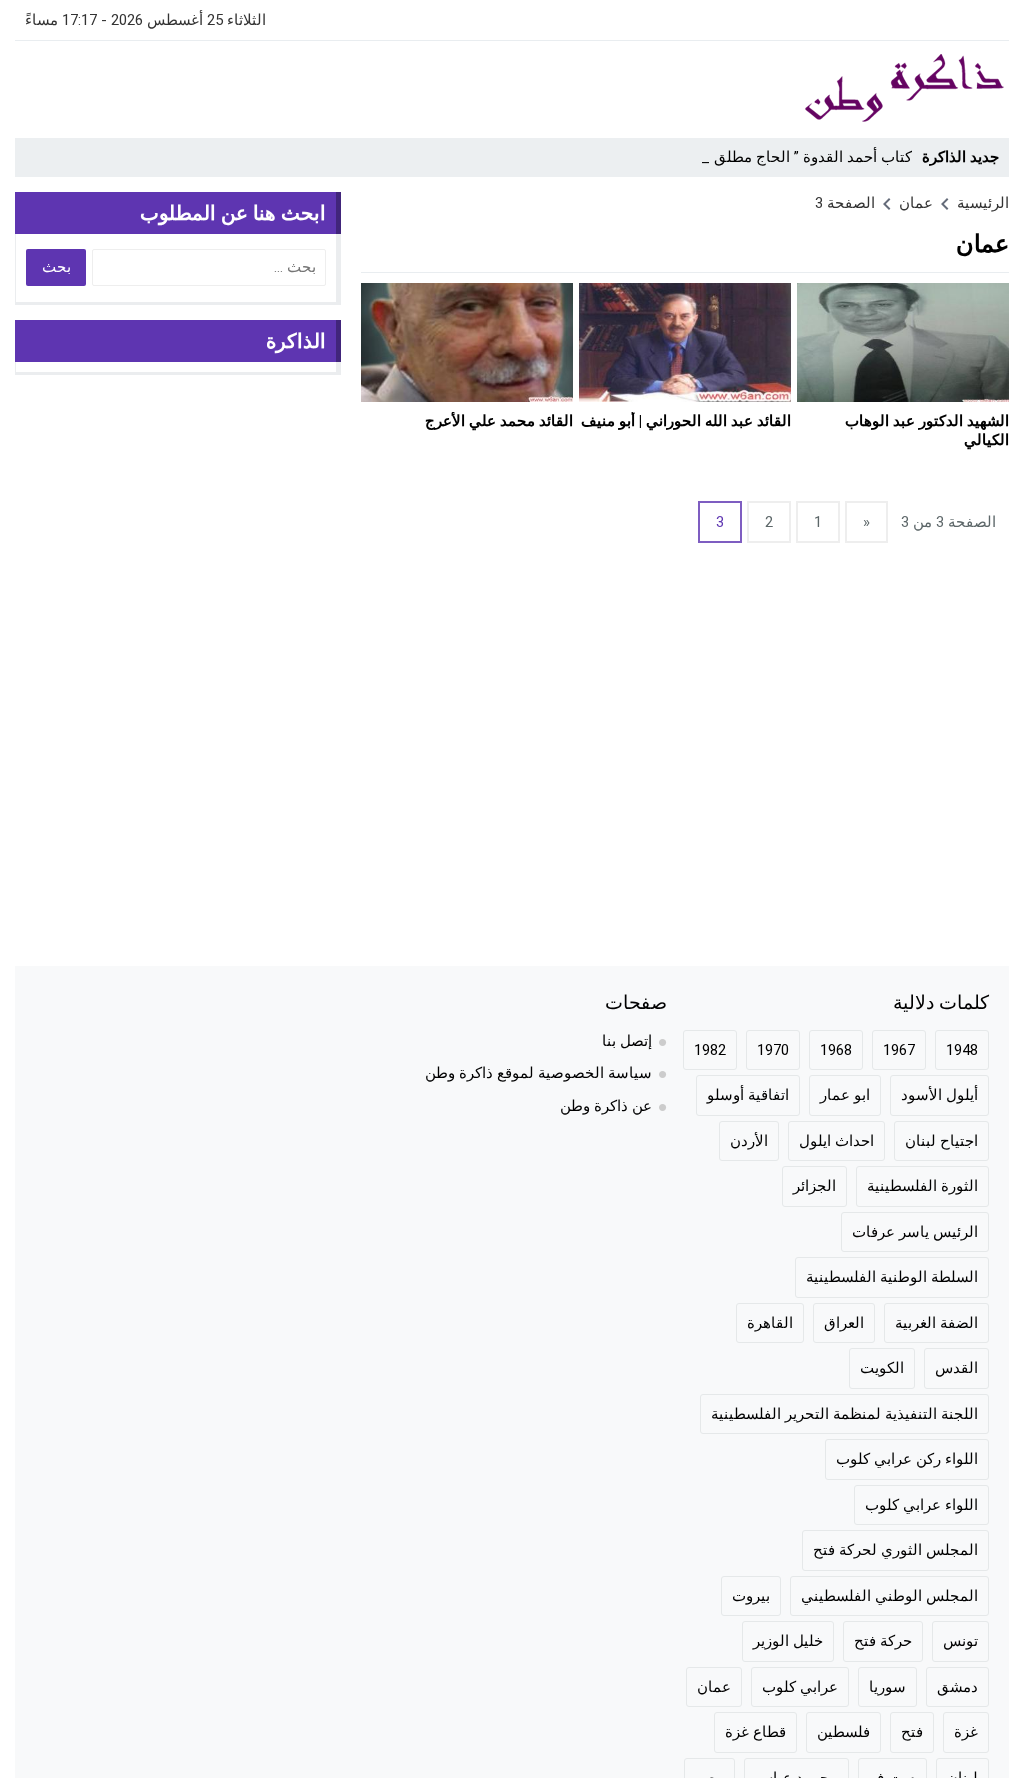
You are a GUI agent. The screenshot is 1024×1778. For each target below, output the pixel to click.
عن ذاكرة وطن (606, 1106)
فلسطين (843, 1732)
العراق (844, 1323)
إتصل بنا (627, 1041)
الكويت (882, 1368)
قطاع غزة (755, 1732)
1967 (899, 1050)
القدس (956, 1368)
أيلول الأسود (939, 1095)
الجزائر (814, 1186)
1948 (962, 1050)
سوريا (887, 1687)
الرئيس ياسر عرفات (915, 1232)
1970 (773, 1050)
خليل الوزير (788, 1641)
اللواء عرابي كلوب (921, 1505)
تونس (960, 1641)
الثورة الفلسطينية (922, 1186)
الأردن (749, 1141)
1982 (710, 1050)
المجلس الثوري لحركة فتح (895, 1550)
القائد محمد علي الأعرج (499, 421)
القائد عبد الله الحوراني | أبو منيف (686, 421)
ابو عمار (845, 1095)
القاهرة (770, 1323)
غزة (966, 1732)
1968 (836, 1050)
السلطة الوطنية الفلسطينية (892, 1277)
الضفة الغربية (936, 1323)
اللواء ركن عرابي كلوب (907, 1459)
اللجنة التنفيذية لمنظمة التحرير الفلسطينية (844, 1414)
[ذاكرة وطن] (876, 89)
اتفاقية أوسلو (748, 1095)
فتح (912, 1732)
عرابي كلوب (800, 1687)
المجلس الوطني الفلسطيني (889, 1596)
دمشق (957, 1687)
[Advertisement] (379, 86)
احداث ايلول (836, 1141)
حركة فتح (883, 1641)
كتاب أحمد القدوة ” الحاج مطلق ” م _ (795, 157)
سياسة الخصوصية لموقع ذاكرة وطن (538, 1073)
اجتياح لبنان (941, 1141)
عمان (714, 1687)
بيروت (751, 1596)
